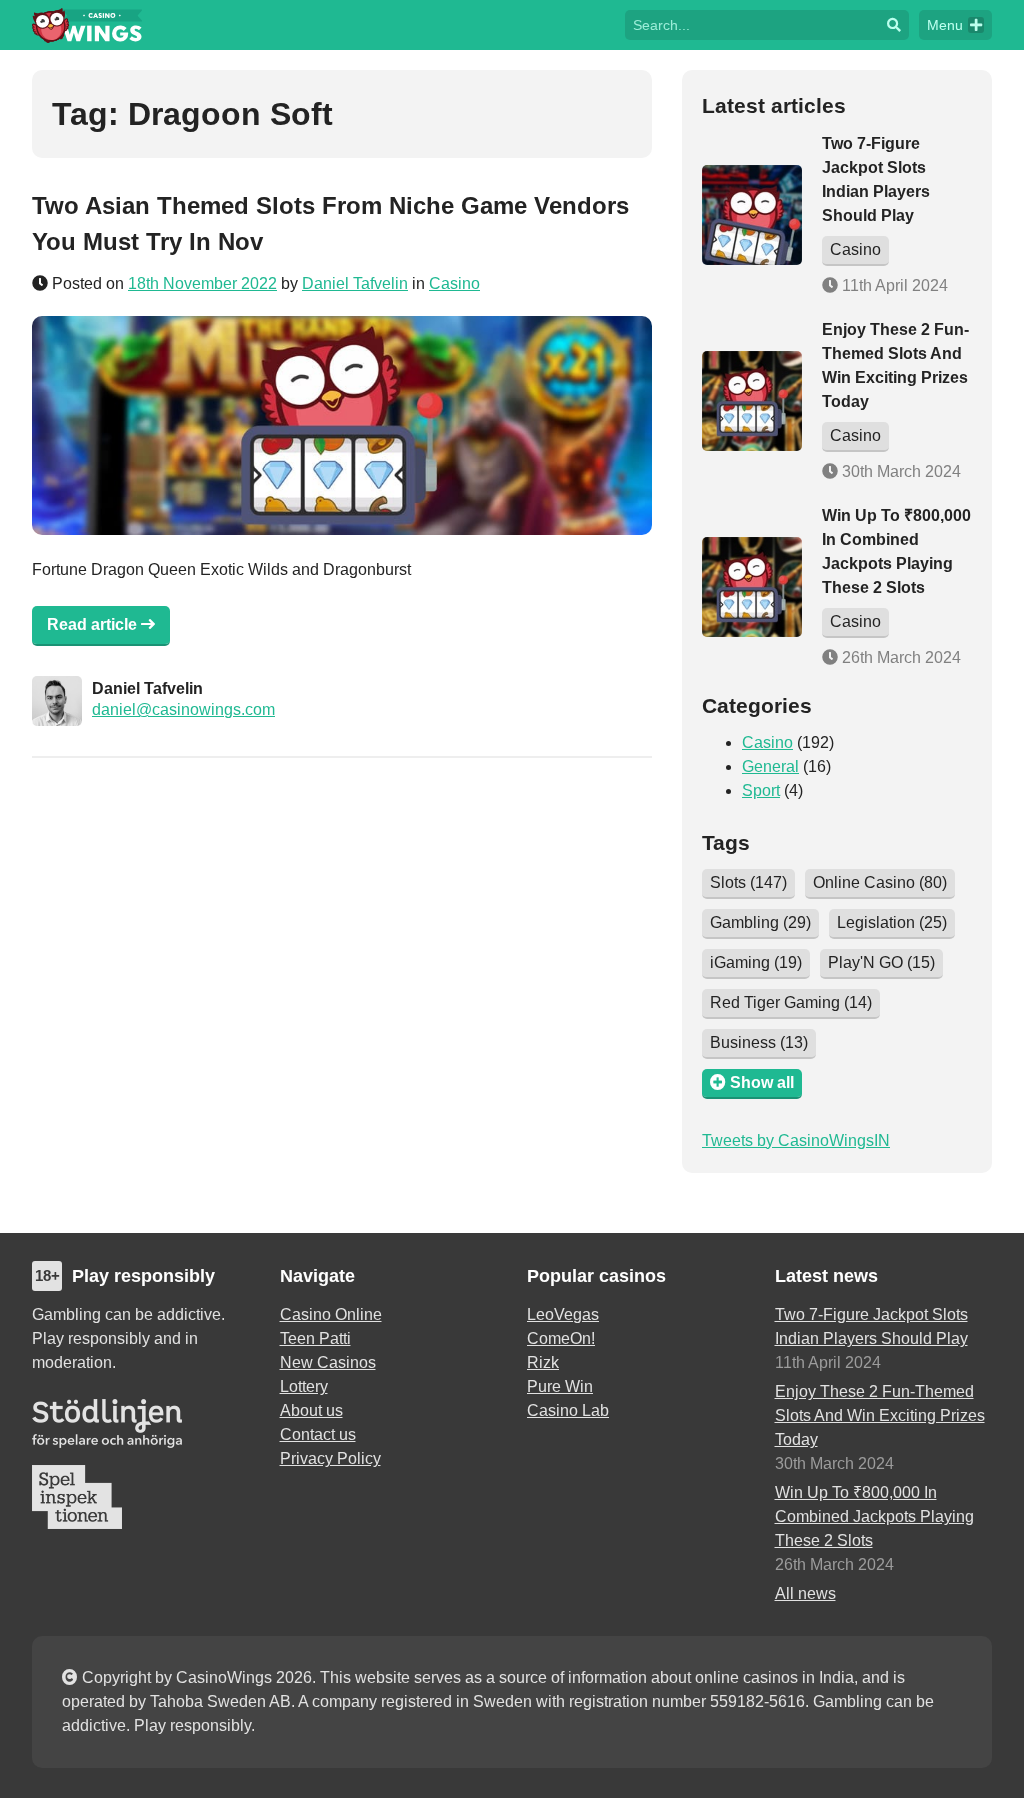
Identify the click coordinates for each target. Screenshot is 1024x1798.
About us (311, 1410)
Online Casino (880, 882)
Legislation (892, 922)
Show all (760, 1082)
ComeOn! (561, 1338)
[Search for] (752, 23)
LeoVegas (563, 1314)
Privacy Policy (330, 1458)
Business (759, 1042)
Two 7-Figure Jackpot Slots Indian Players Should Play (871, 1326)
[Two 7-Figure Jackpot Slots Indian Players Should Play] (752, 215)
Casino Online (331, 1314)
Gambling (760, 922)
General (770, 766)
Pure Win (560, 1386)
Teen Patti (315, 1338)
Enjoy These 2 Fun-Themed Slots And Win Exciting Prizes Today (880, 1415)
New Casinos (328, 1362)
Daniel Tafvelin (355, 283)
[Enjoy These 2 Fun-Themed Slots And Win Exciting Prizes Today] (752, 401)
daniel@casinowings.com (183, 709)
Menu (945, 25)
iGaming (756, 962)
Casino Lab (568, 1410)
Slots (748, 882)
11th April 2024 (893, 285)
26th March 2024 (899, 657)
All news (805, 1593)
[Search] (894, 25)
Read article (94, 624)
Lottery (304, 1386)
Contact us (318, 1434)
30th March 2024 (899, 471)
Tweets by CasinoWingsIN (796, 1140)
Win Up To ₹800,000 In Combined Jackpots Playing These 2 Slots (874, 1516)
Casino (454, 283)
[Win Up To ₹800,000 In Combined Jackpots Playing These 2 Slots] (752, 587)
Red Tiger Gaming (791, 1002)
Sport (761, 790)
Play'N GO (881, 962)
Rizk (543, 1362)
